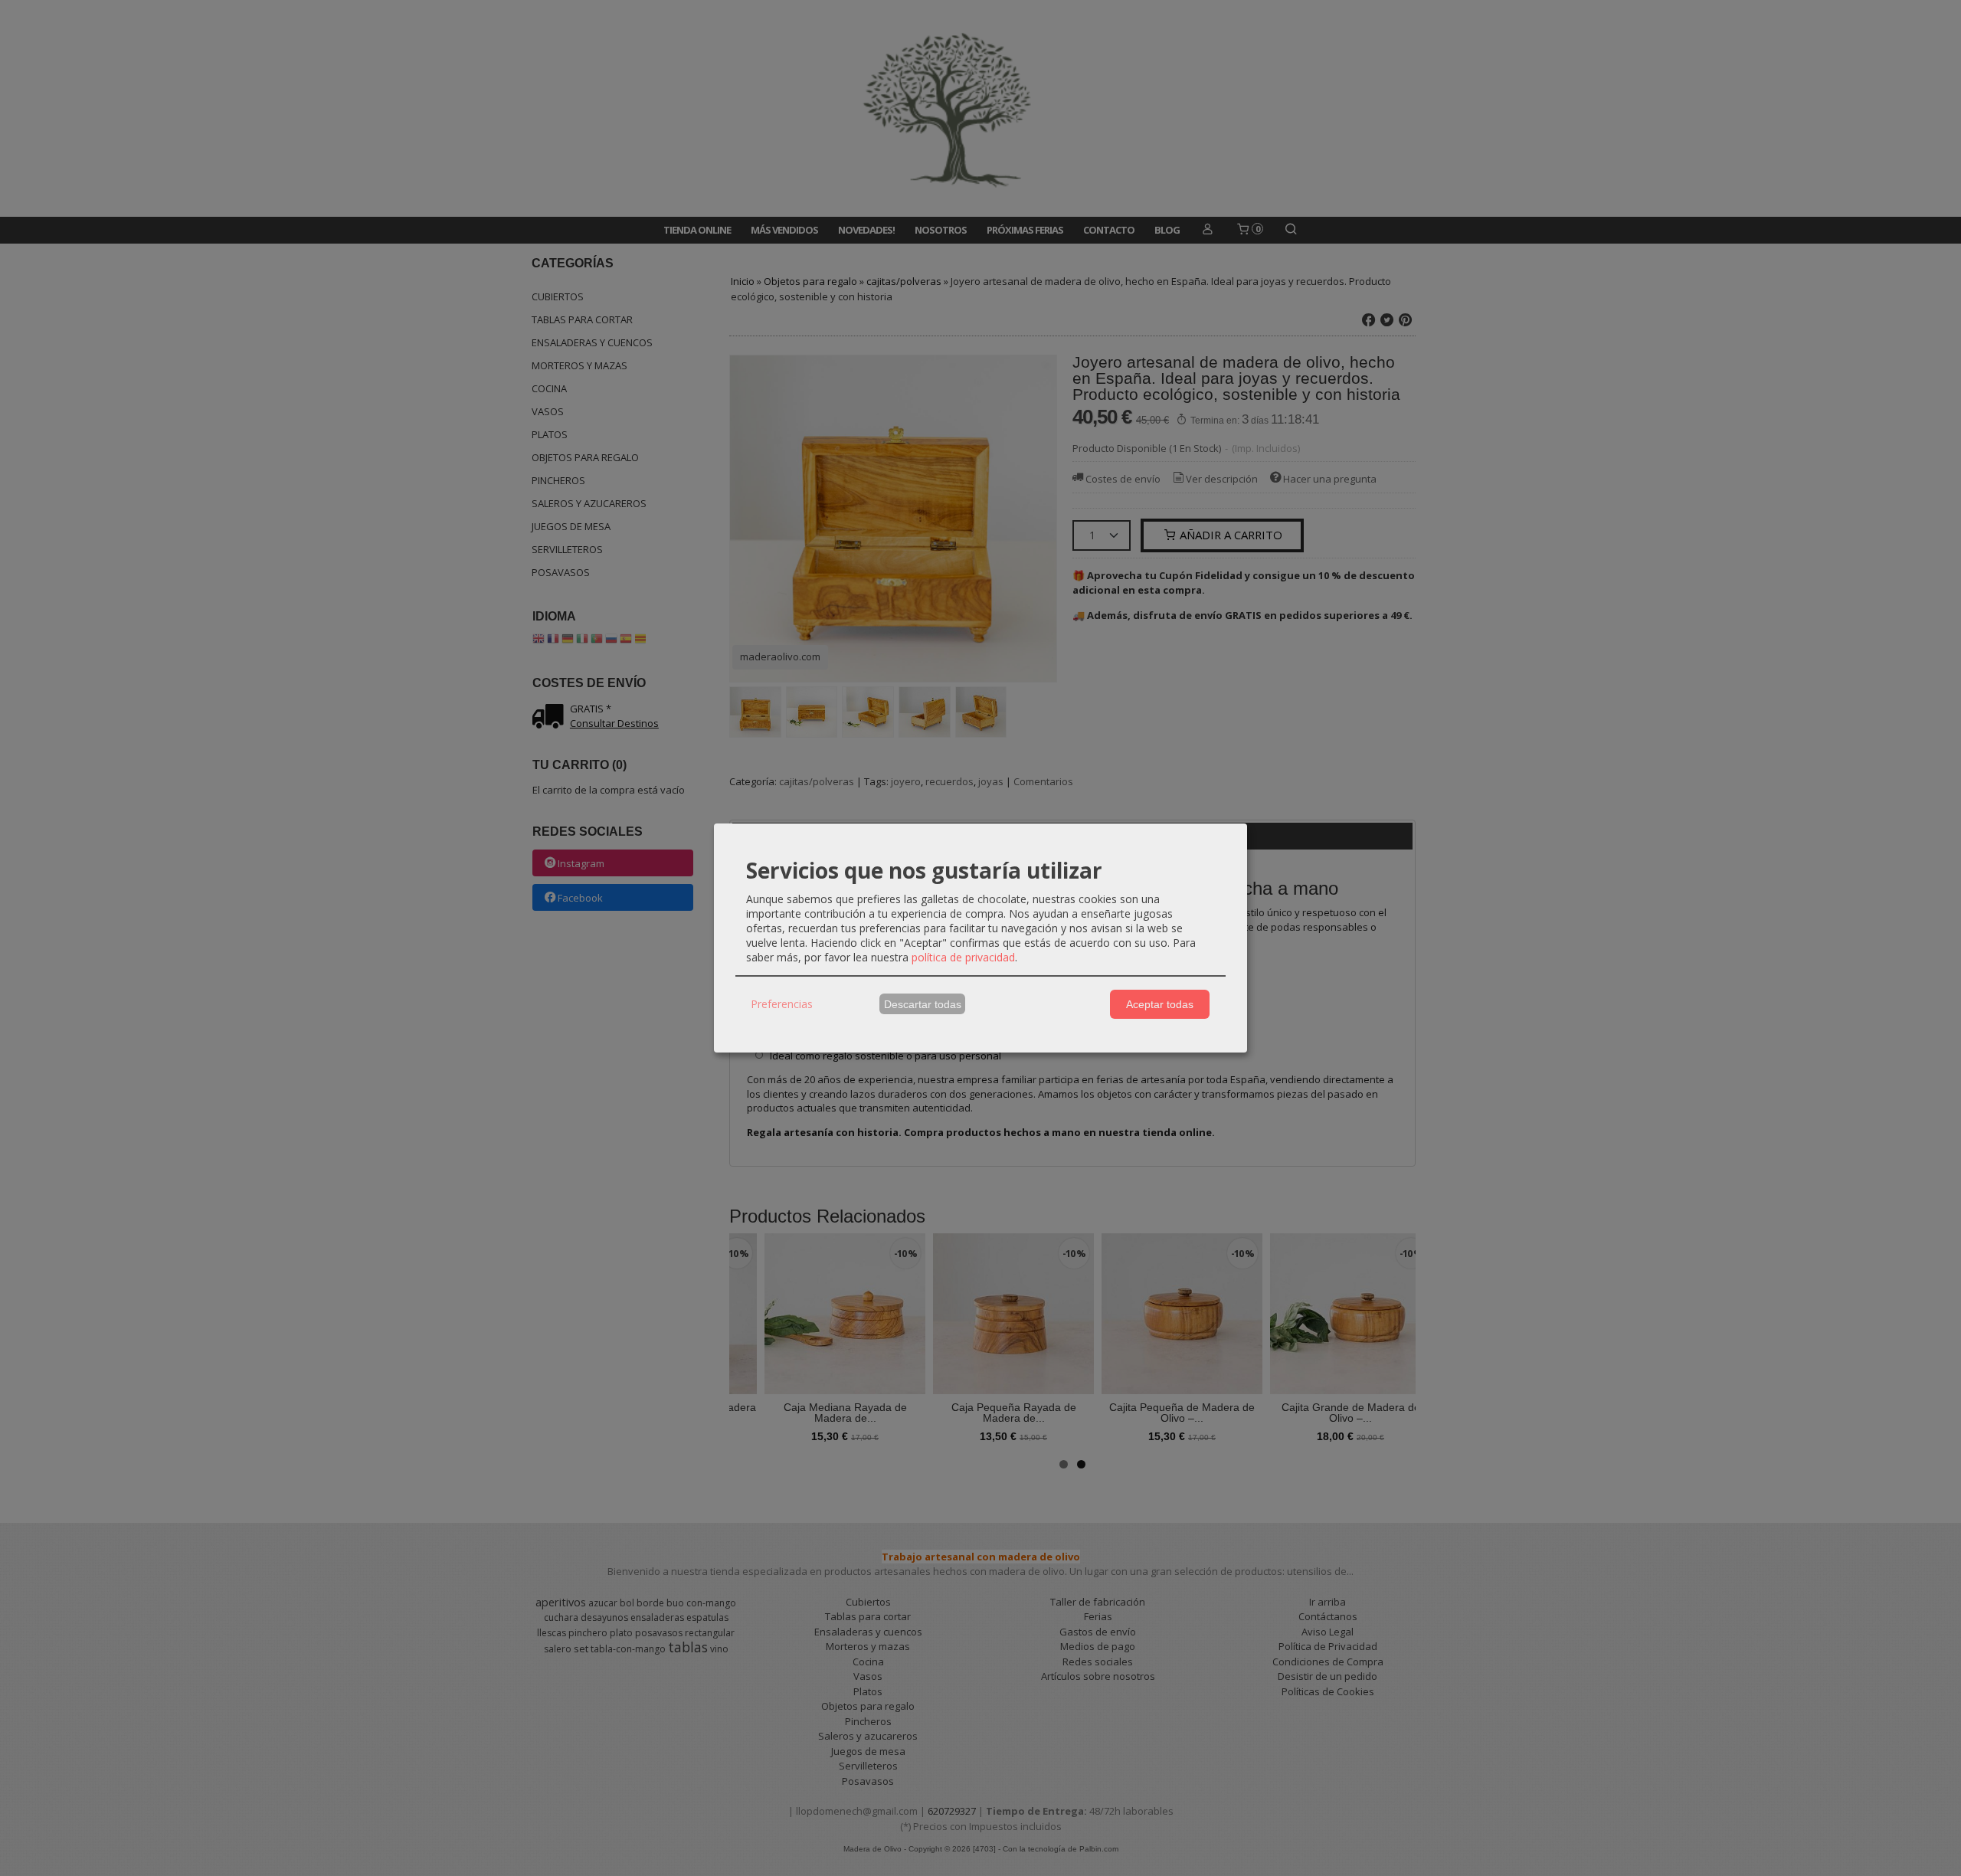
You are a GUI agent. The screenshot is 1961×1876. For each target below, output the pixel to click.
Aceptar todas (1160, 1004)
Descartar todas (923, 1004)
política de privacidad (963, 957)
